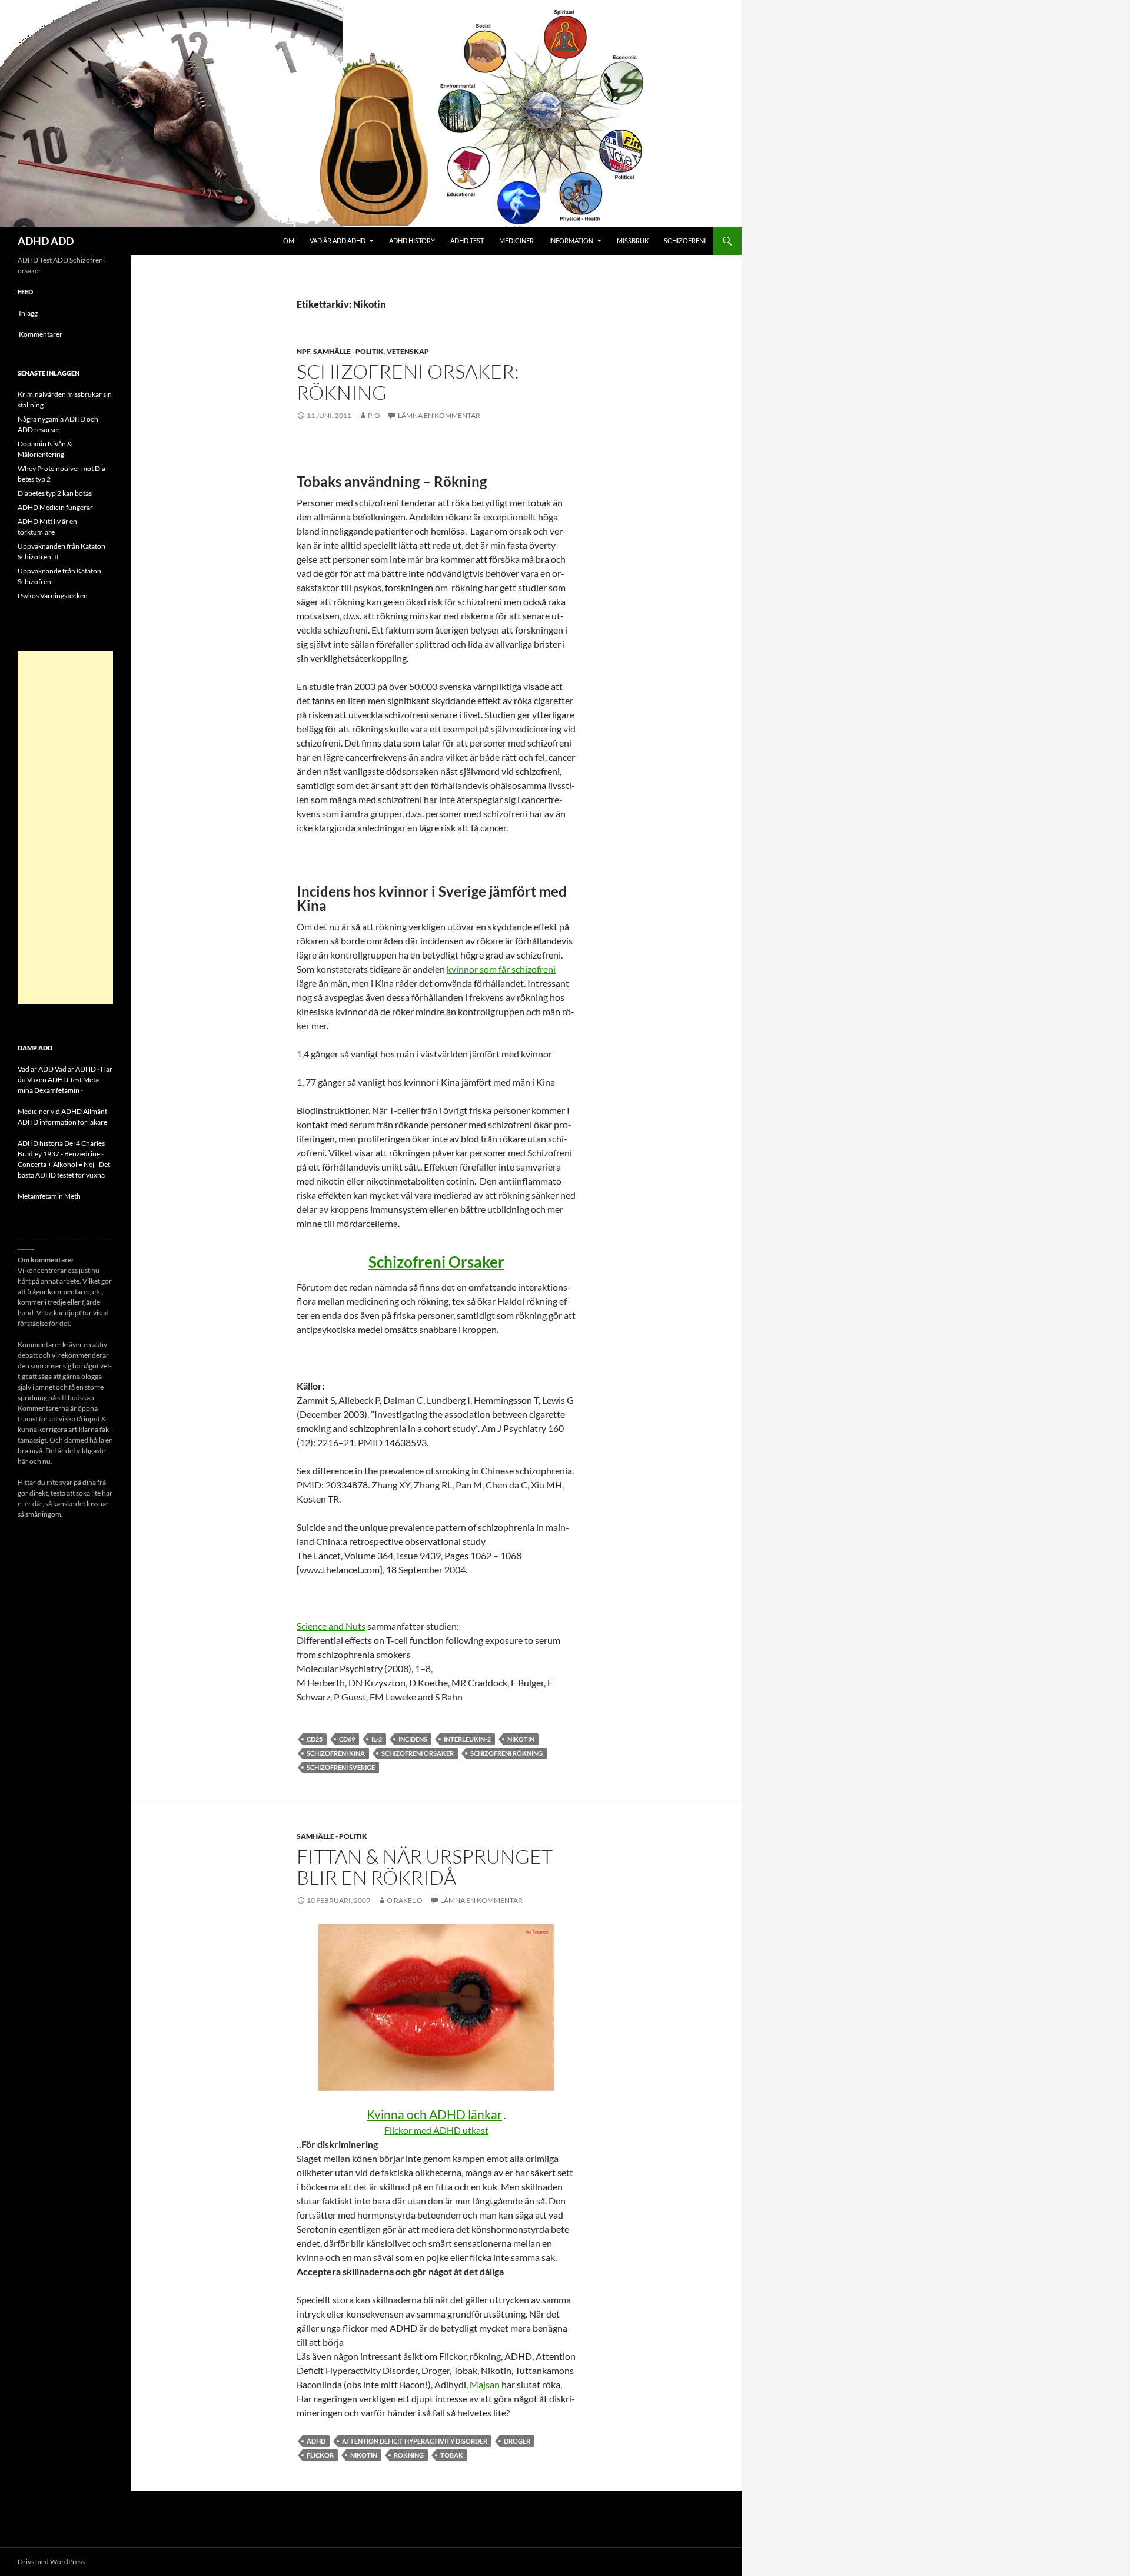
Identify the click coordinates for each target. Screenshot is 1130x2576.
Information (571, 241)
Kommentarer (41, 334)
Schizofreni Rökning (506, 1753)
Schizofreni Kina (336, 1753)
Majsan (486, 2384)
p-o (374, 415)
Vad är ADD (36, 1069)
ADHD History (412, 241)
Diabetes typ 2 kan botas (55, 493)
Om (289, 241)
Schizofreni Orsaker (436, 1262)
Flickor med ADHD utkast (436, 2130)
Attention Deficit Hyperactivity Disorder (415, 2441)
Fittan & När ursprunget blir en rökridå (425, 1867)
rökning (409, 2455)
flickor (320, 2455)
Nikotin (521, 1739)
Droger (517, 2441)
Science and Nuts (331, 1626)
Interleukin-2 (467, 1739)
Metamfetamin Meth (49, 1196)
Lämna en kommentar (439, 415)
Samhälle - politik (348, 351)
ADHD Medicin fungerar (55, 507)
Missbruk (633, 241)
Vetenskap (408, 351)
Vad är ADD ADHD (338, 241)
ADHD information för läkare (62, 1122)
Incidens (413, 1739)
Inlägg (28, 313)
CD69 (347, 1739)
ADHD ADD (46, 241)
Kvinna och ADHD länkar (434, 2114)
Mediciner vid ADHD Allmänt (62, 1111)
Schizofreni (685, 241)
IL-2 (377, 1739)
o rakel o (405, 1900)
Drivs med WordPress (51, 2562)
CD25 (315, 1739)
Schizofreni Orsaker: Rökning (408, 382)
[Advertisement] (65, 827)
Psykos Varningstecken (53, 596)
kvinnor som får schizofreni (501, 969)
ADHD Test (467, 241)
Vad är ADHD (75, 1069)
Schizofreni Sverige (341, 1767)
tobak (452, 2455)
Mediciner (516, 241)
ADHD (316, 2441)
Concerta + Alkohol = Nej (56, 1164)
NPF (303, 351)
